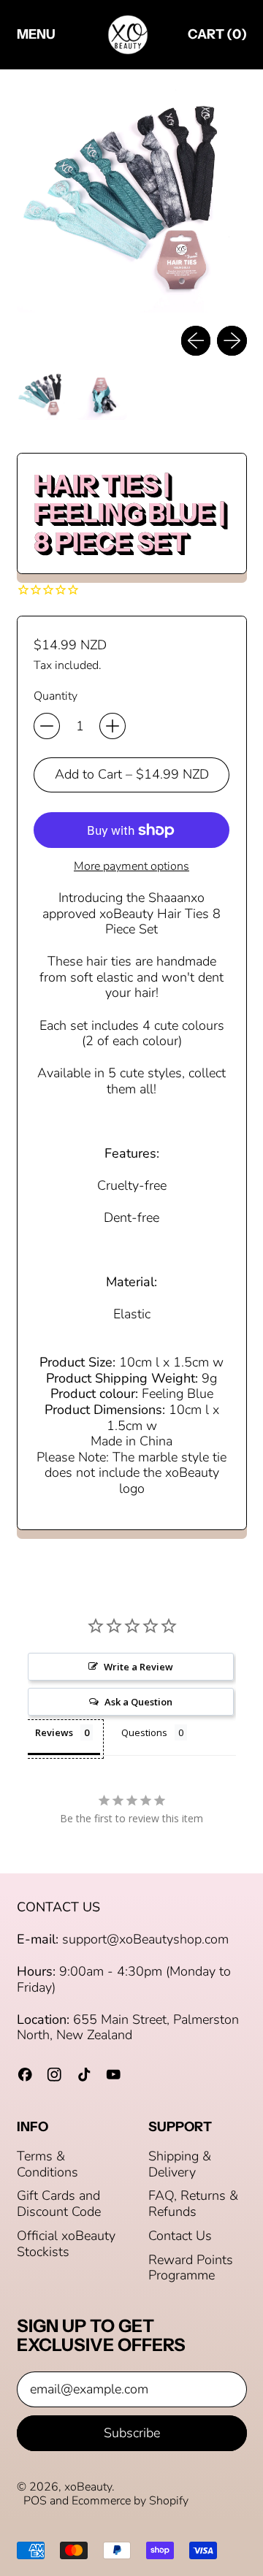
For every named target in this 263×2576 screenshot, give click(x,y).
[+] (113, 726)
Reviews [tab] (54, 1732)
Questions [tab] (144, 1732)
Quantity (56, 696)
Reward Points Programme (191, 2268)
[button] (132, 198)
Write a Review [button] (138, 1667)
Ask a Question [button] (138, 1702)
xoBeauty (88, 2487)
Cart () (217, 38)
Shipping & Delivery (180, 2164)
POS (35, 2501)
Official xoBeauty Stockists (66, 2244)
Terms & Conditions (47, 2164)
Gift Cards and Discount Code (59, 2204)
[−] (47, 726)
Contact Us (180, 2236)
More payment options (131, 867)
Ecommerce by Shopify (130, 2501)
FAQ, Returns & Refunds (193, 2204)
